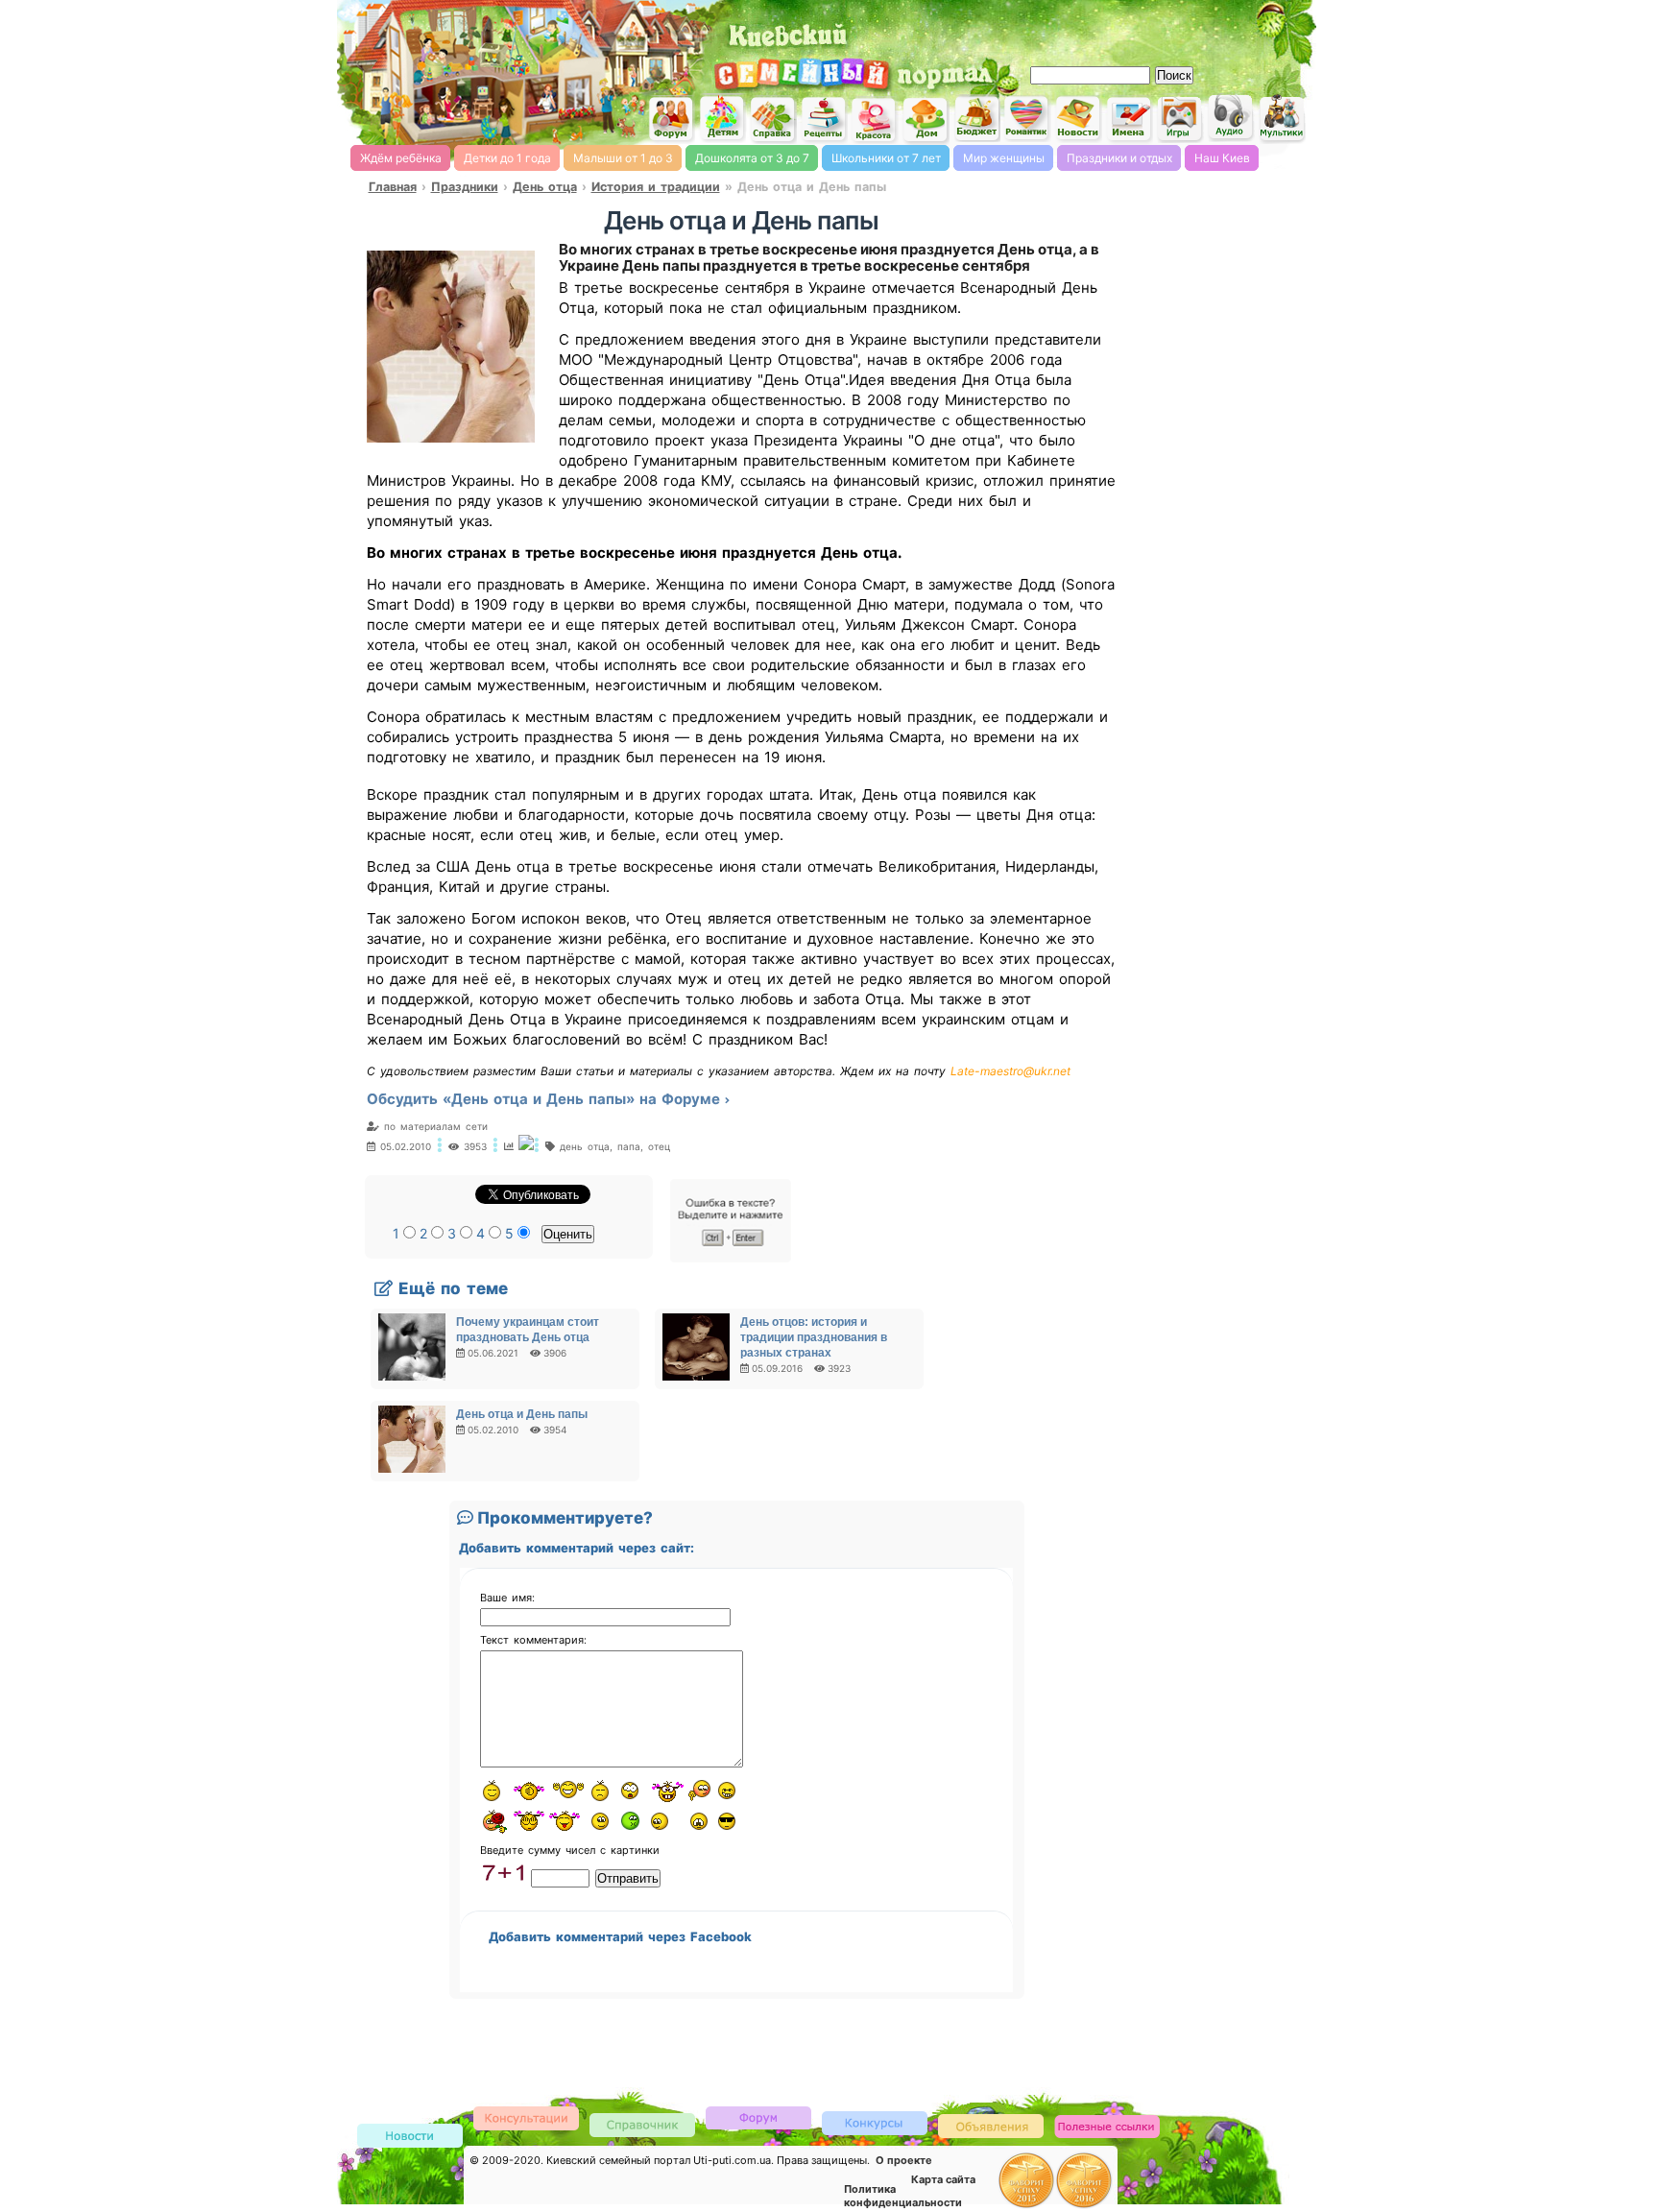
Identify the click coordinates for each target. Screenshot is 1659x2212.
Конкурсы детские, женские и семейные (875, 2122)
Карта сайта (943, 2179)
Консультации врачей (526, 2117)
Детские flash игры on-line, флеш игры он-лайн (1180, 118)
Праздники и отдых (1119, 158)
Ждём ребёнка (401, 158)
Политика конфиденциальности (903, 2196)
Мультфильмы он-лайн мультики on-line (1282, 119)
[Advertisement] (1089, 29)
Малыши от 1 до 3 (623, 158)
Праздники (465, 187)
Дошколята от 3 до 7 (752, 158)
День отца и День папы (522, 1414)
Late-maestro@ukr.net (1010, 1071)
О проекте (904, 2160)
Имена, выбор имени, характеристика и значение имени (1129, 120)
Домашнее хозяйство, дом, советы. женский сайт (926, 120)
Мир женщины (1004, 158)
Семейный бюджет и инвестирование (976, 118)
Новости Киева (410, 2137)
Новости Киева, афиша (1078, 119)
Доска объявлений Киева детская (991, 2125)
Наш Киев (1222, 158)
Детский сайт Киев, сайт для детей (722, 118)
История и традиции (656, 187)
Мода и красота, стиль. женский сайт (875, 120)
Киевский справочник (642, 2124)
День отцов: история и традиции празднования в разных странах (814, 1337)
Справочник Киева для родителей (773, 120)
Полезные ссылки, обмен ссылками (1107, 2127)
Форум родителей (758, 2116)
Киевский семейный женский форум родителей (671, 120)
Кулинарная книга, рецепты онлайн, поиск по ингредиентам (824, 119)
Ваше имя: (507, 1598)
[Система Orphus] (731, 1258)
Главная (393, 187)
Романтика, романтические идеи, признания (1027, 119)
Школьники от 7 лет (886, 158)
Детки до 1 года (507, 158)
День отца (545, 187)
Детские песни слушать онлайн (1231, 118)
